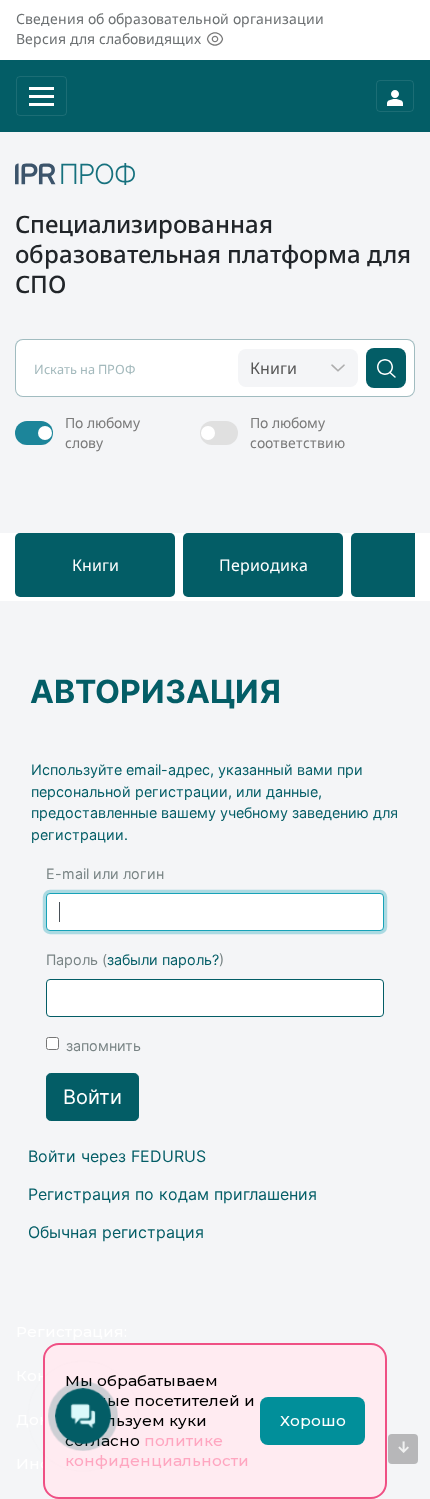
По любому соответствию (297, 432)
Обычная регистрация (116, 1232)
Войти (92, 1097)
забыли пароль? (163, 959)
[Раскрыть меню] (41, 96)
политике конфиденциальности (157, 1450)
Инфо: (41, 1463)
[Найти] (386, 368)
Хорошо (313, 1420)
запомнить (103, 1045)
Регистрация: (71, 1331)
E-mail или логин (105, 873)
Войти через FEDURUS (117, 1156)
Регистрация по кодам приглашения (172, 1194)
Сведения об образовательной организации (170, 18)
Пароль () (135, 959)
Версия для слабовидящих (108, 38)
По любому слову (102, 432)
